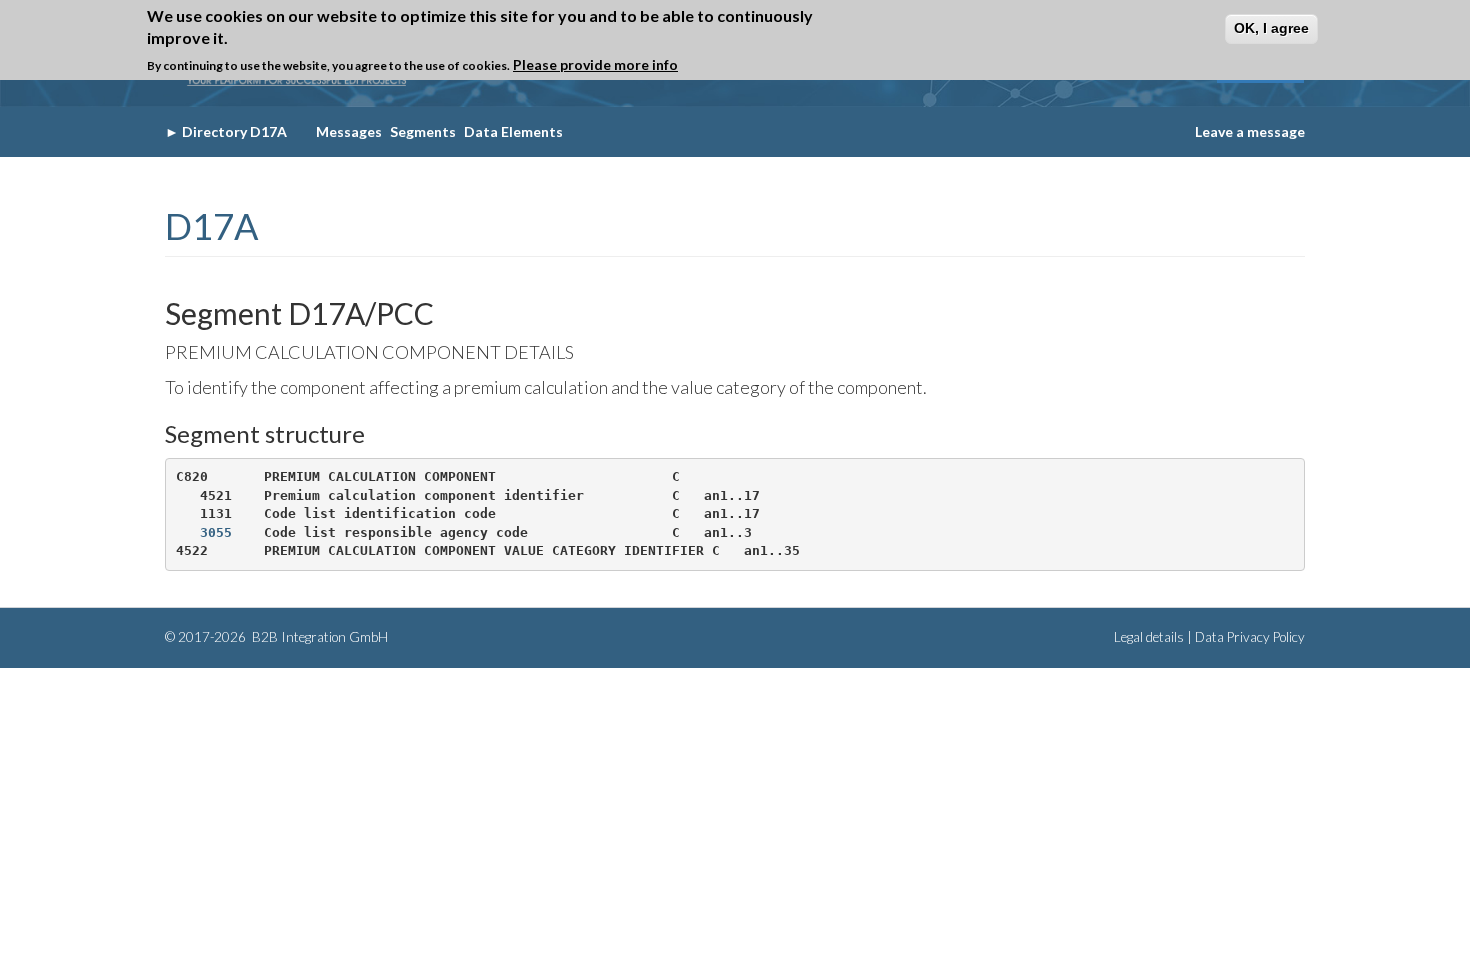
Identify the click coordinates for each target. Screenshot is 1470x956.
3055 (216, 532)
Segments (423, 131)
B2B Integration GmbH (318, 637)
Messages (349, 131)
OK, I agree (1271, 28)
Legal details (1149, 637)
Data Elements (513, 131)
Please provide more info (595, 64)
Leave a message (1250, 131)
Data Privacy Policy (1250, 637)
